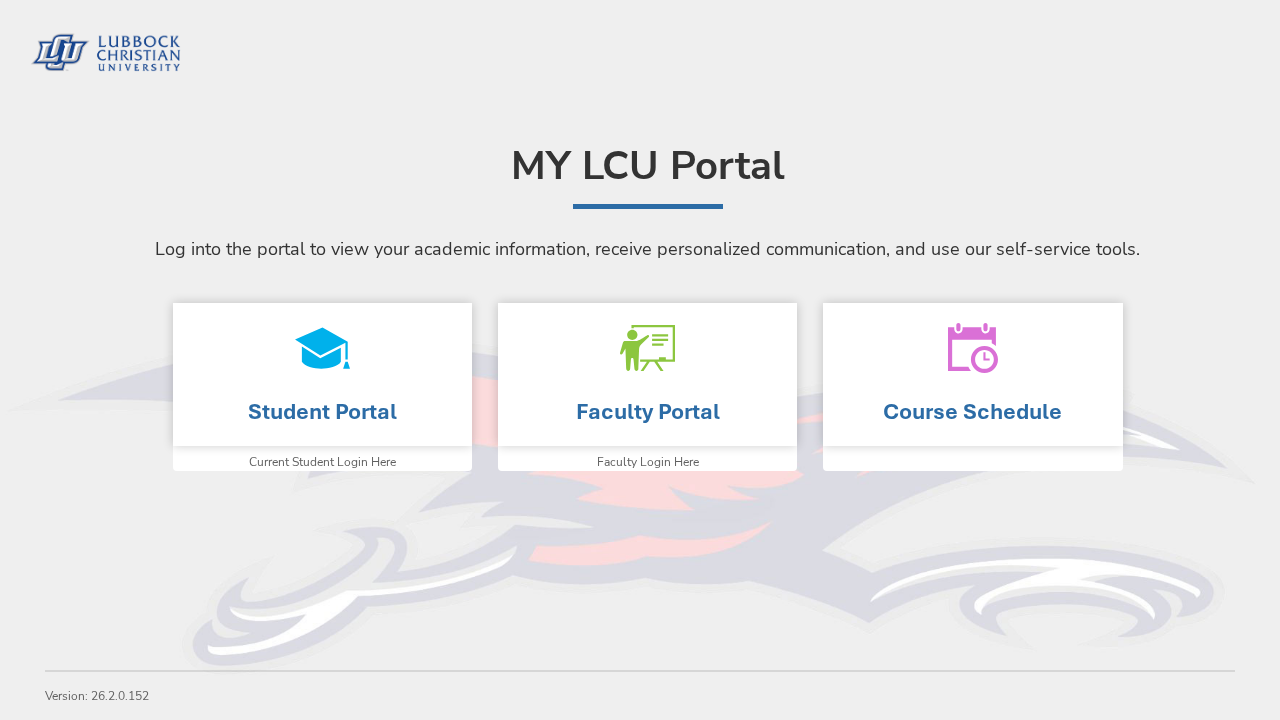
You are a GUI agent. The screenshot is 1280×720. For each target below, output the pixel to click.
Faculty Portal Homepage (647, 374)
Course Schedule (972, 411)
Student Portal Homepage (322, 374)
